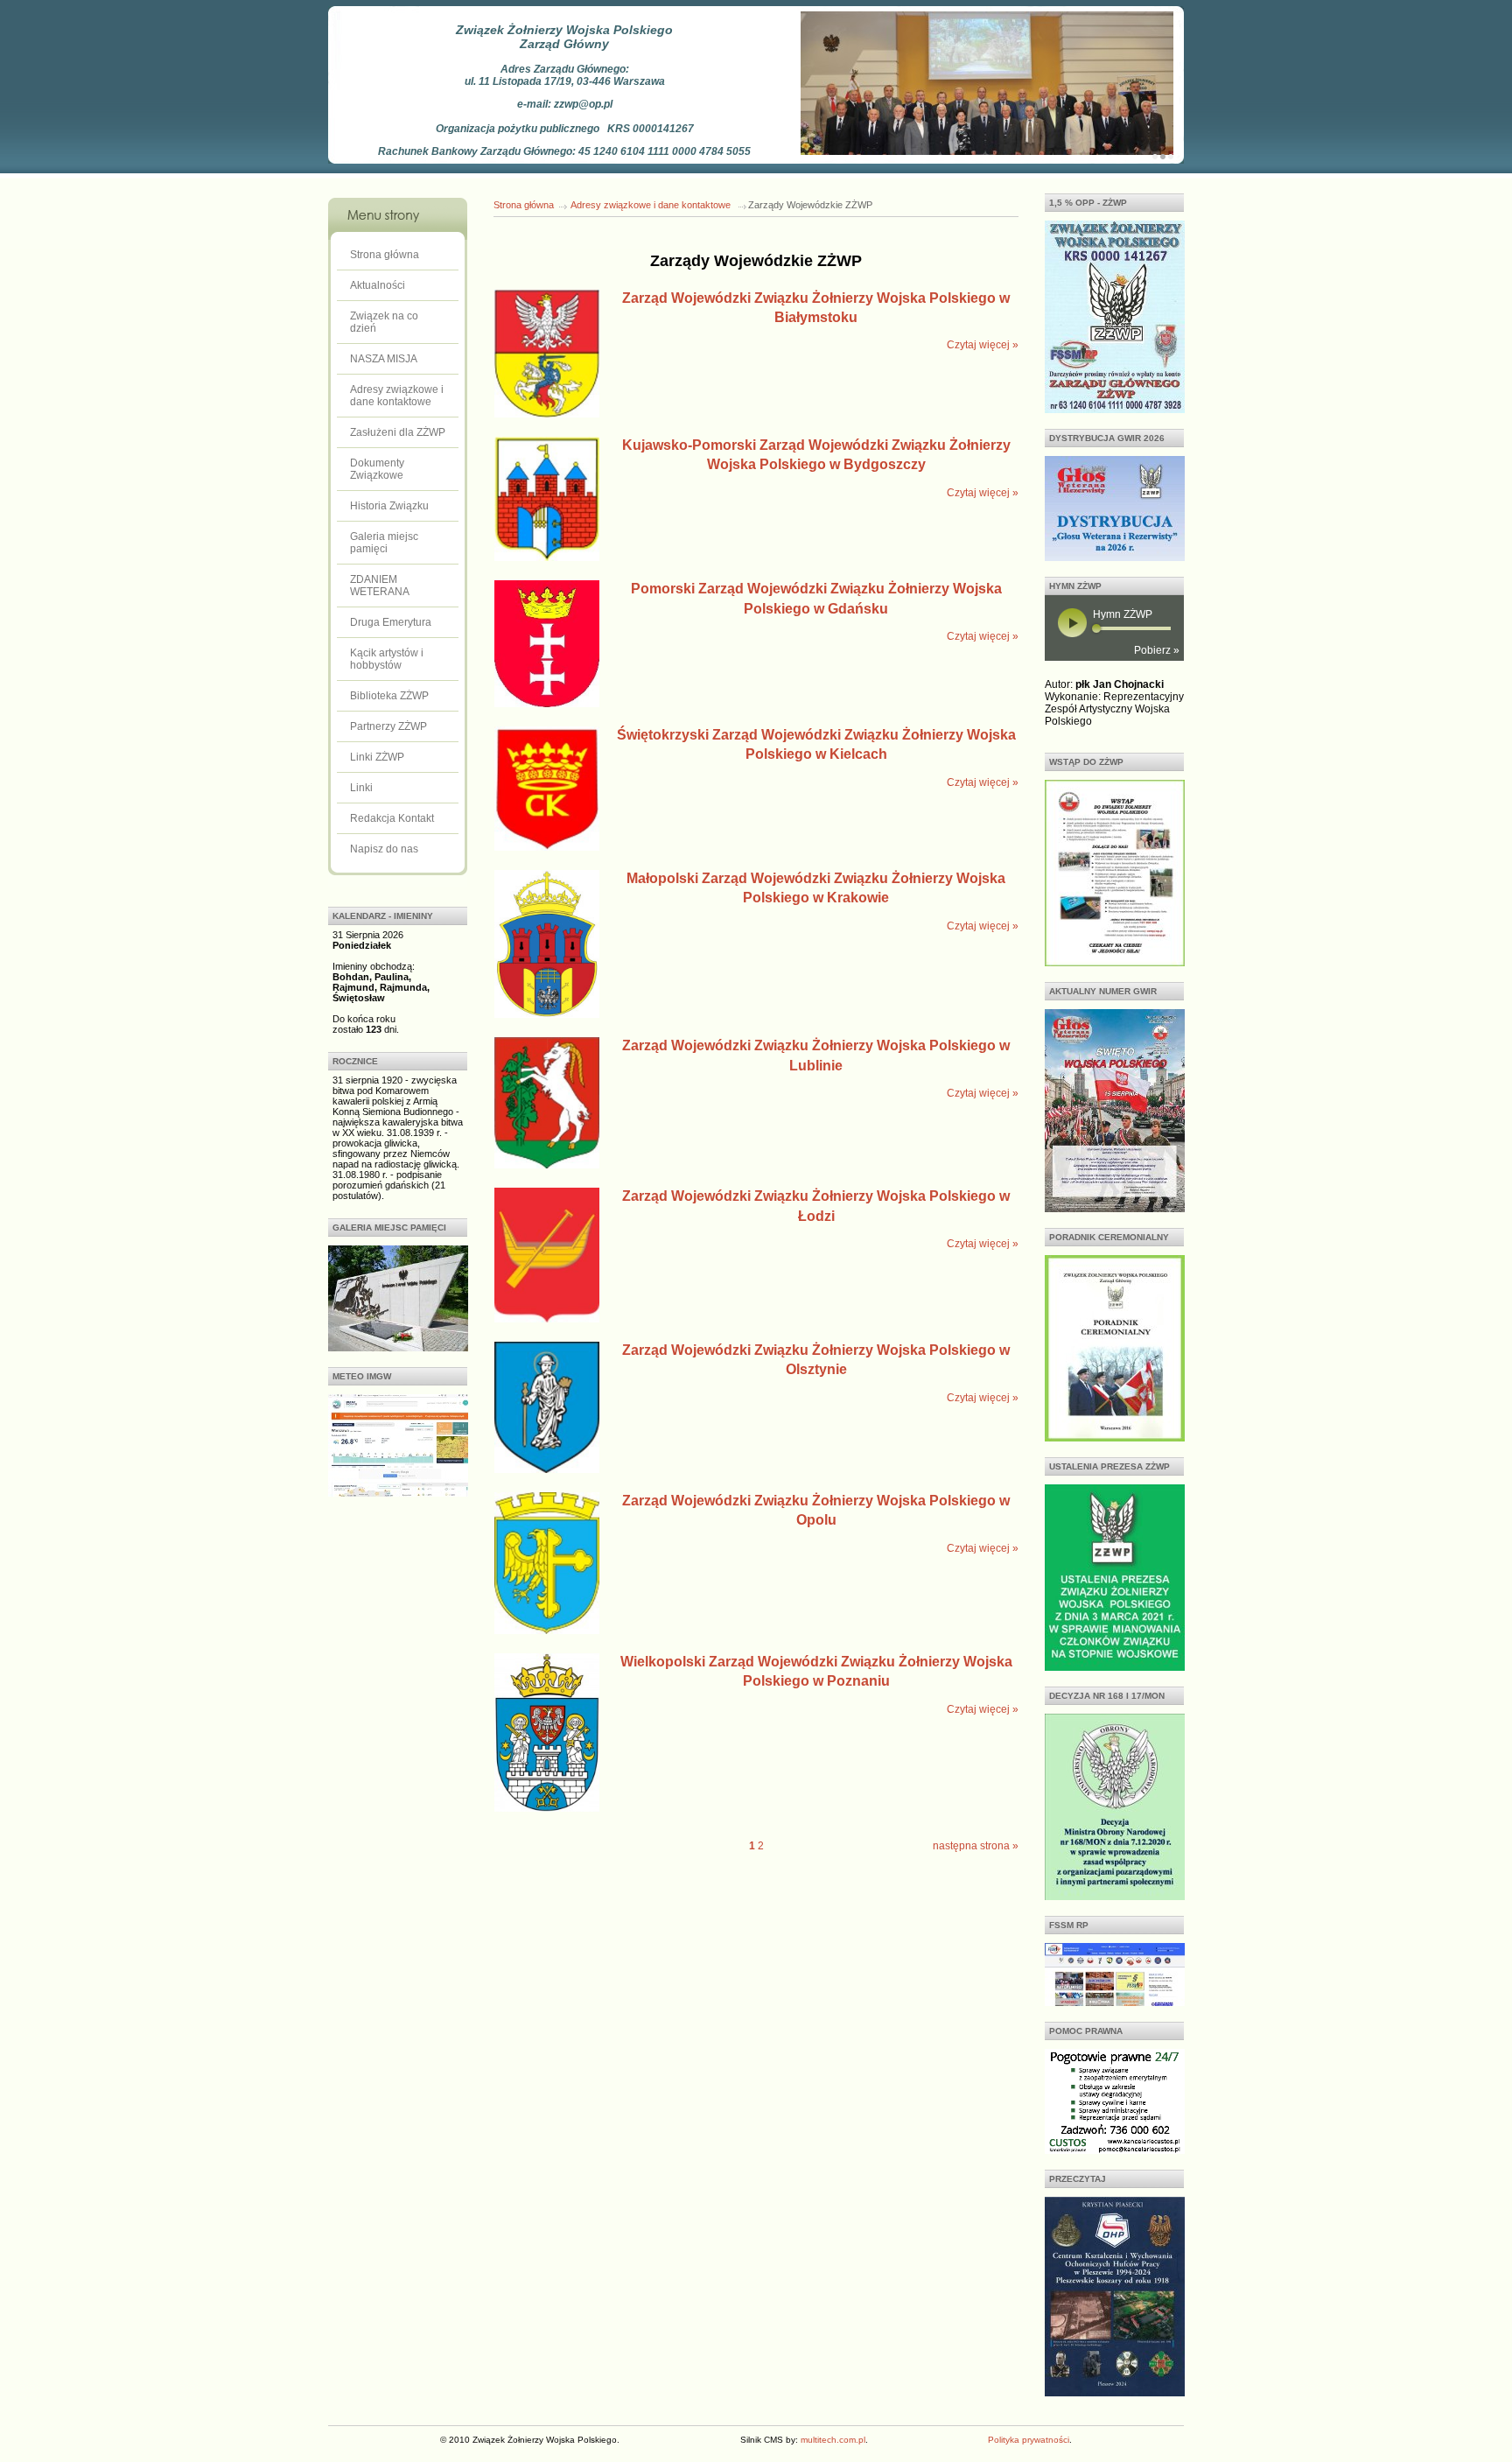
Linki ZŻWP (377, 757)
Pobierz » (1157, 650)
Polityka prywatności (1029, 2440)
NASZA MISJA (384, 359)
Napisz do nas (384, 849)
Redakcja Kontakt (392, 818)
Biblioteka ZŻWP (389, 696)
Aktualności (378, 285)
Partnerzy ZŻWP (388, 726)
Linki (361, 788)
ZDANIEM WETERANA (380, 586)
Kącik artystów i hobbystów (387, 659)
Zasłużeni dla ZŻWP (398, 432)
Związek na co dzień (384, 322)
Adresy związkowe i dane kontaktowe (397, 396)
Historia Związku (389, 506)
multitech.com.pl (833, 2440)
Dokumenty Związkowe (377, 469)
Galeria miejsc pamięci (384, 543)
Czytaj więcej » (983, 345)
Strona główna (385, 255)
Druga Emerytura (391, 622)
